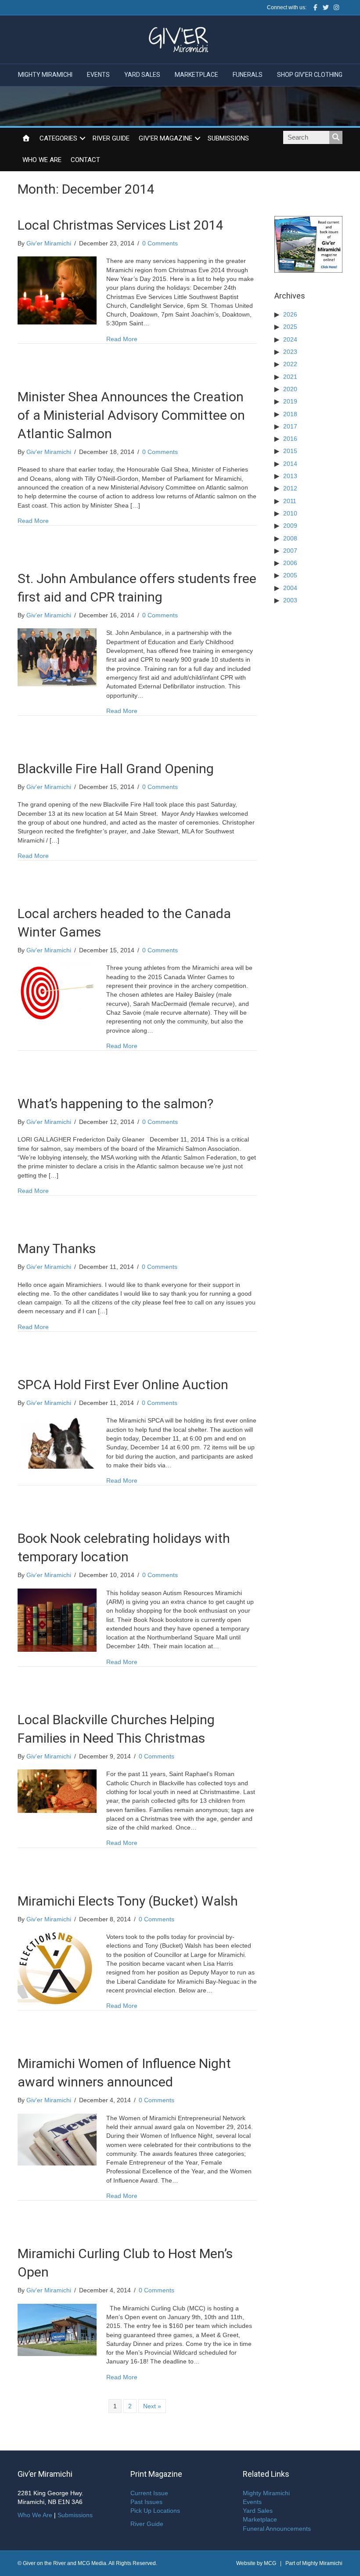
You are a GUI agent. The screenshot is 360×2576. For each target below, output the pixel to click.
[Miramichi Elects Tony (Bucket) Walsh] (57, 1970)
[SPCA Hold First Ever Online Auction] (57, 1442)
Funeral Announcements (277, 2529)
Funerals (248, 75)
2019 (290, 401)
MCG (270, 2563)
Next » (152, 2406)
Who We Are (42, 160)
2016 (290, 439)
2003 (290, 600)
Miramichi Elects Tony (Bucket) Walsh (128, 1901)
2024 (290, 339)
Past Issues (146, 2502)
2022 (290, 364)
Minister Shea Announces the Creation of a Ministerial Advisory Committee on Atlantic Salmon (131, 415)
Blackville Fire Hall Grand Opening (116, 769)
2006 (290, 563)
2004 (290, 588)
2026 (290, 314)
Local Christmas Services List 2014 (121, 225)
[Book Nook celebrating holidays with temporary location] (57, 1619)
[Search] (336, 137)
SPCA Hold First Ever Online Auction (123, 1385)
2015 (290, 451)
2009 (290, 526)
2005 (290, 575)
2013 (290, 476)
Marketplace (196, 75)
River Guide (111, 138)
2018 (290, 414)
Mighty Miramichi (45, 75)
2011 (290, 501)
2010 (290, 513)
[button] (83, 139)
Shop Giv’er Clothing (310, 75)
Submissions (228, 138)
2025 (290, 327)
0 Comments (160, 243)
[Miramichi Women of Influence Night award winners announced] (57, 2139)
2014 (290, 464)
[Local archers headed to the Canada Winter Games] (57, 993)
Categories (58, 138)
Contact (85, 160)
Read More (122, 339)
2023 (290, 352)
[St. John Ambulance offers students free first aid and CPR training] (57, 657)
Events (98, 75)
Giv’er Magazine (166, 138)
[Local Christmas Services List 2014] (57, 290)
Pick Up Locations (155, 2511)
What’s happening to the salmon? (115, 1104)
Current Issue (149, 2493)
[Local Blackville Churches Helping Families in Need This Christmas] (57, 1791)
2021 (290, 377)
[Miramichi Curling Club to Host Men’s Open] (57, 2329)
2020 (290, 389)
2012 (290, 488)
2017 (290, 426)
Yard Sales (142, 75)
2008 (290, 538)
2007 (290, 551)
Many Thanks (57, 1248)
